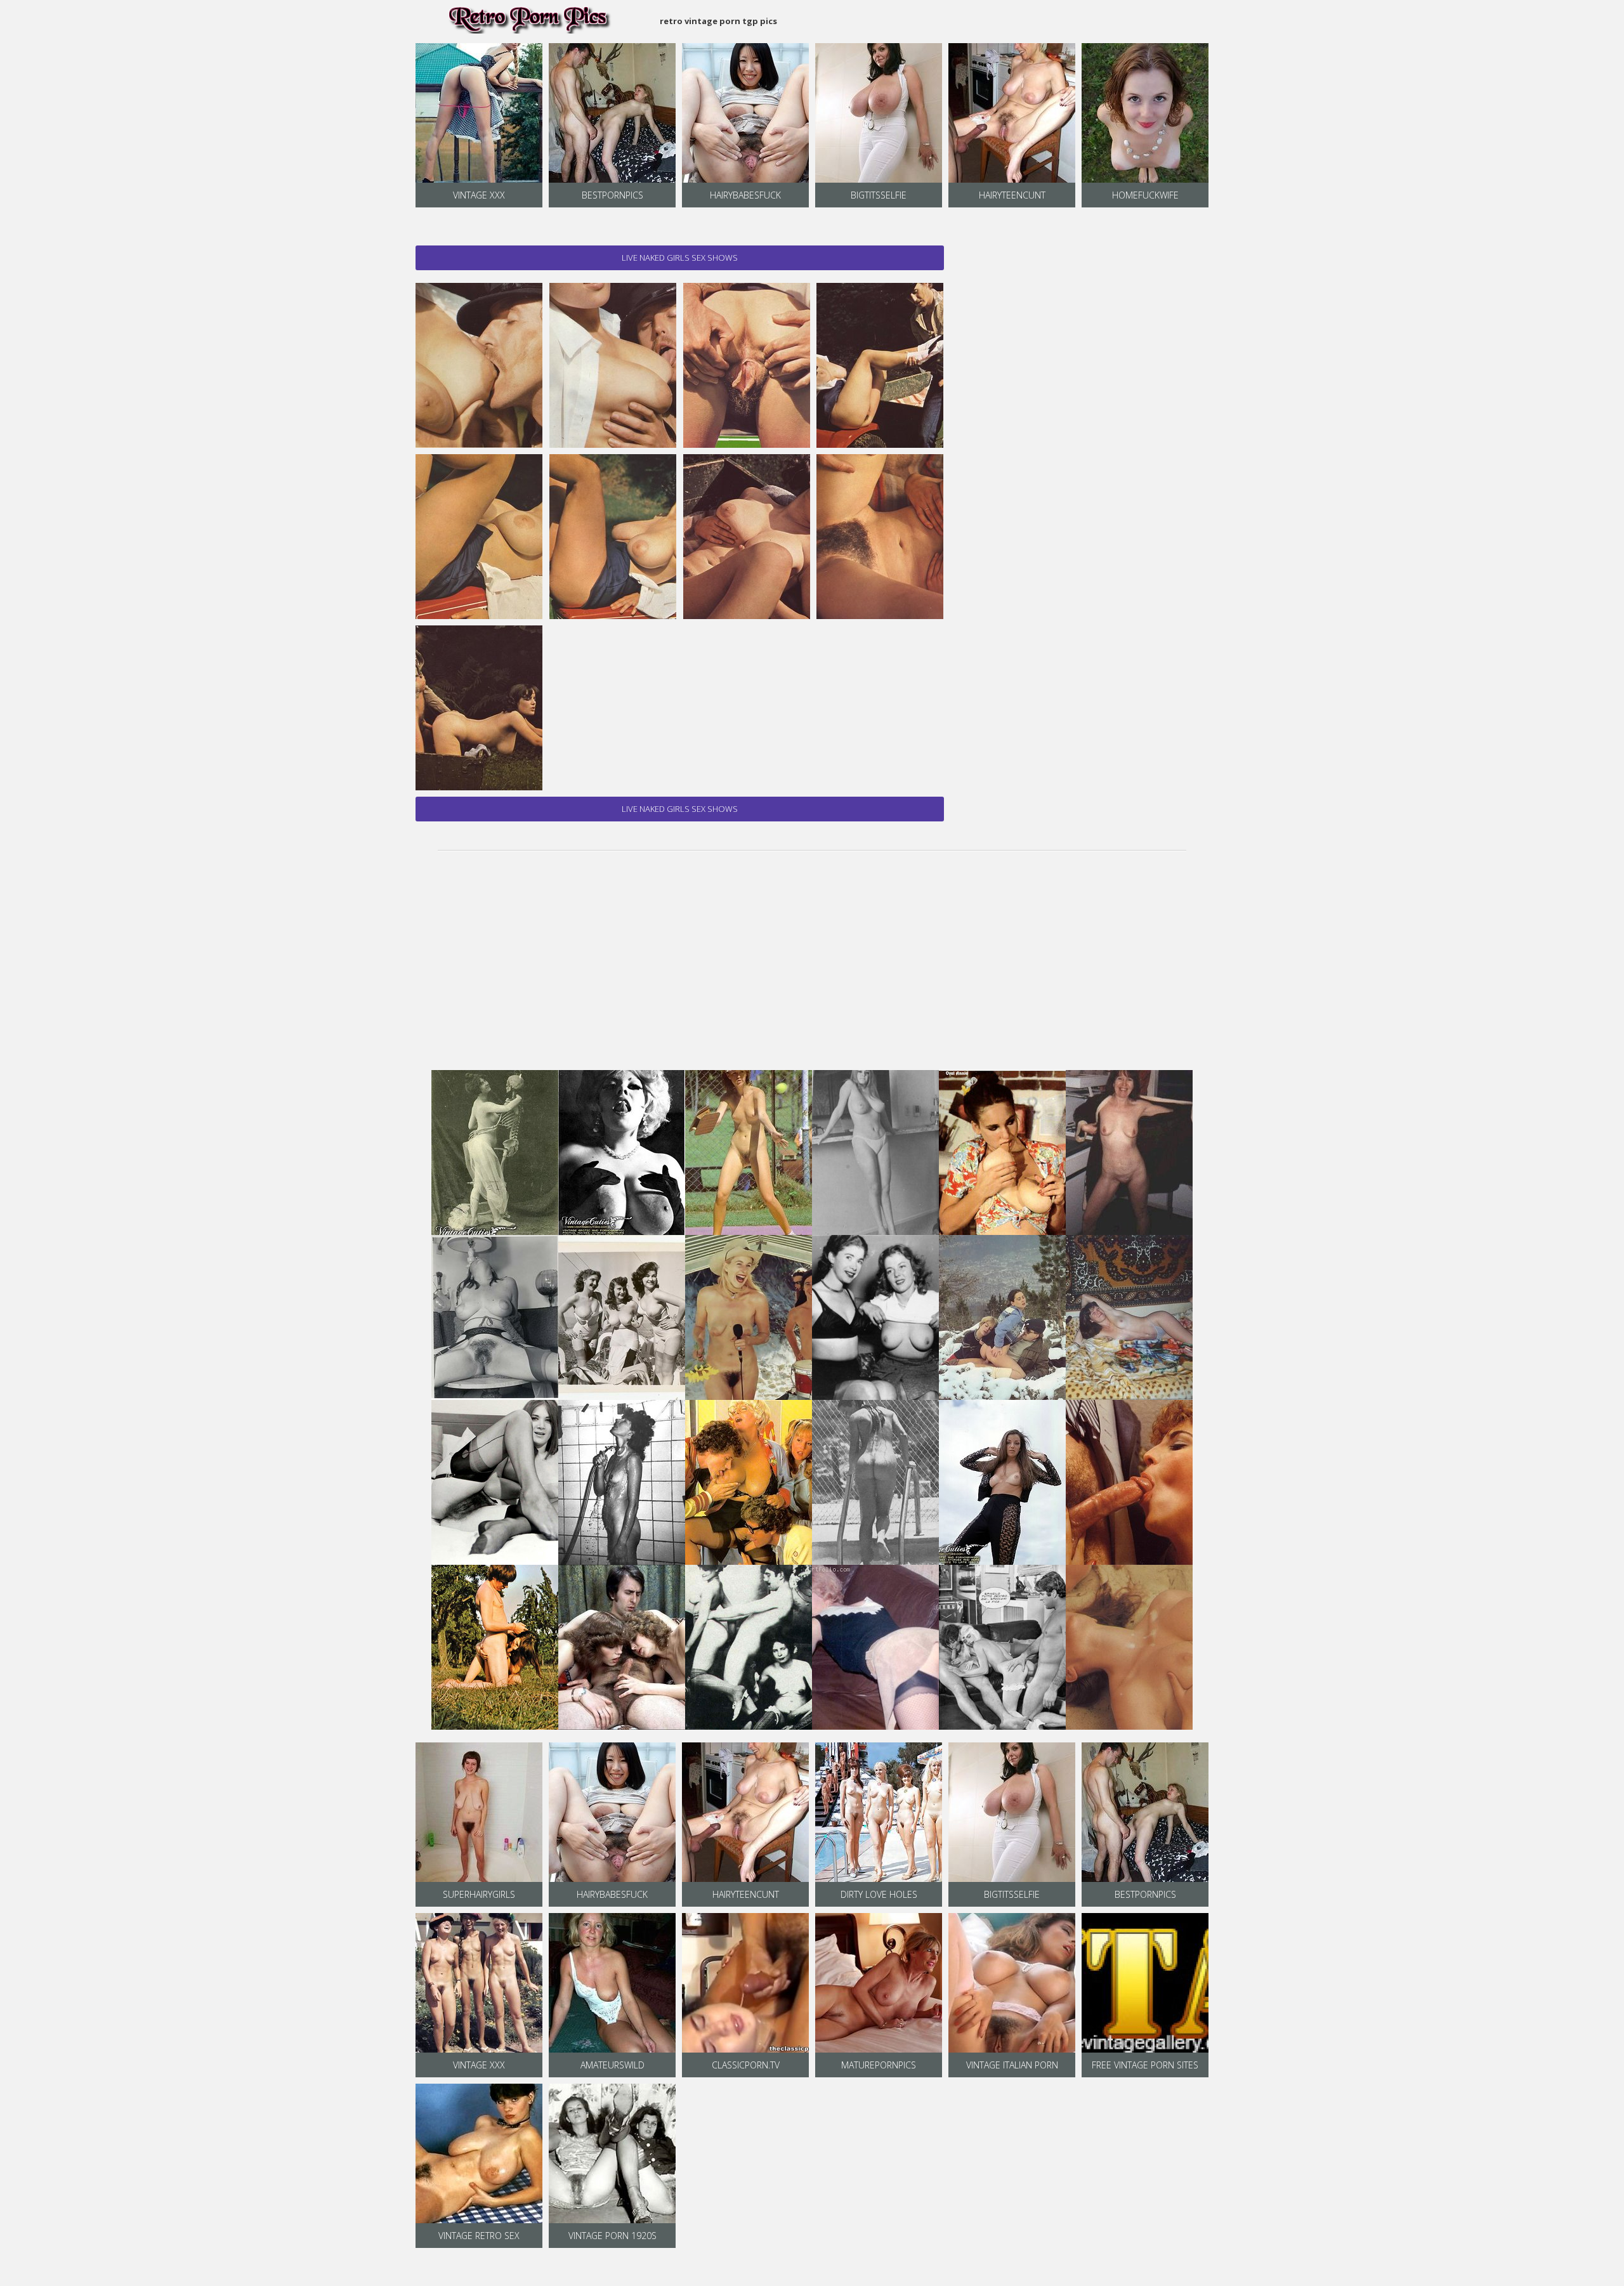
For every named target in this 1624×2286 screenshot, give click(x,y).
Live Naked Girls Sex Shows (680, 258)
